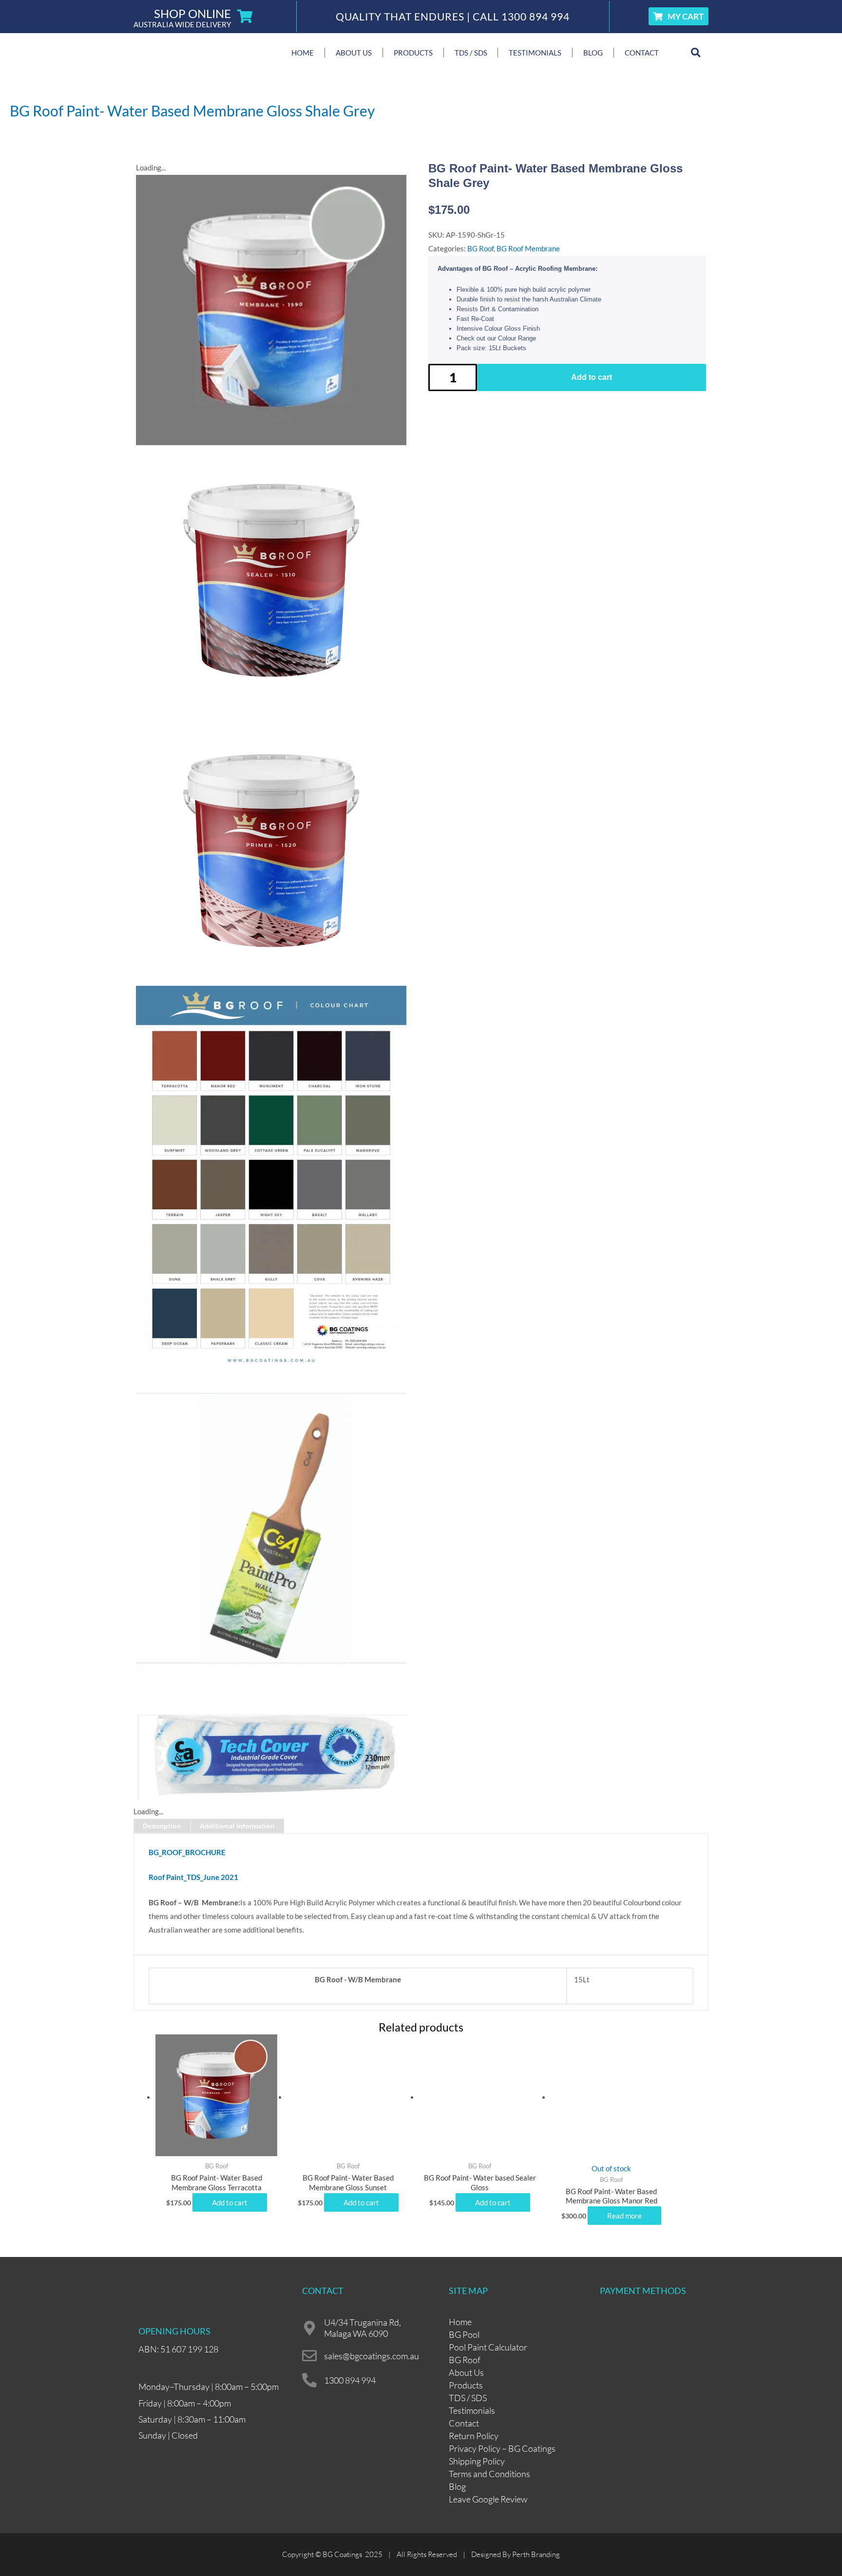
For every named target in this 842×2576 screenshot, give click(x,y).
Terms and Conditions (489, 2474)
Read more (624, 2216)
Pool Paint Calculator (488, 2347)
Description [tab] (162, 1826)
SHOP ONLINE (192, 13)
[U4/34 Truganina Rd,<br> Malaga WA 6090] (309, 2328)
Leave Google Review (488, 2499)
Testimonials (535, 53)
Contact (642, 53)
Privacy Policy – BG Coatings (502, 2448)
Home (303, 53)
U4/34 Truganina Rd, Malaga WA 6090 (363, 2328)
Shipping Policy (477, 2461)
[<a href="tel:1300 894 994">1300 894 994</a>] (309, 2380)
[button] (696, 53)
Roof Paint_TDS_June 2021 (193, 1877)
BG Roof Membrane (528, 248)
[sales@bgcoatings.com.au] (309, 2356)
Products (413, 53)
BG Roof (480, 248)
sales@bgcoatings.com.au (372, 2356)
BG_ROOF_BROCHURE (187, 1852)
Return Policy (474, 2436)
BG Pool (464, 2334)
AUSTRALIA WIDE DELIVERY (182, 24)
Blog (593, 53)
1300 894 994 (536, 16)
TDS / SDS (471, 53)
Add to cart (592, 377)
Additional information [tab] (237, 1826)
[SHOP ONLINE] (245, 17)
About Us (354, 53)
